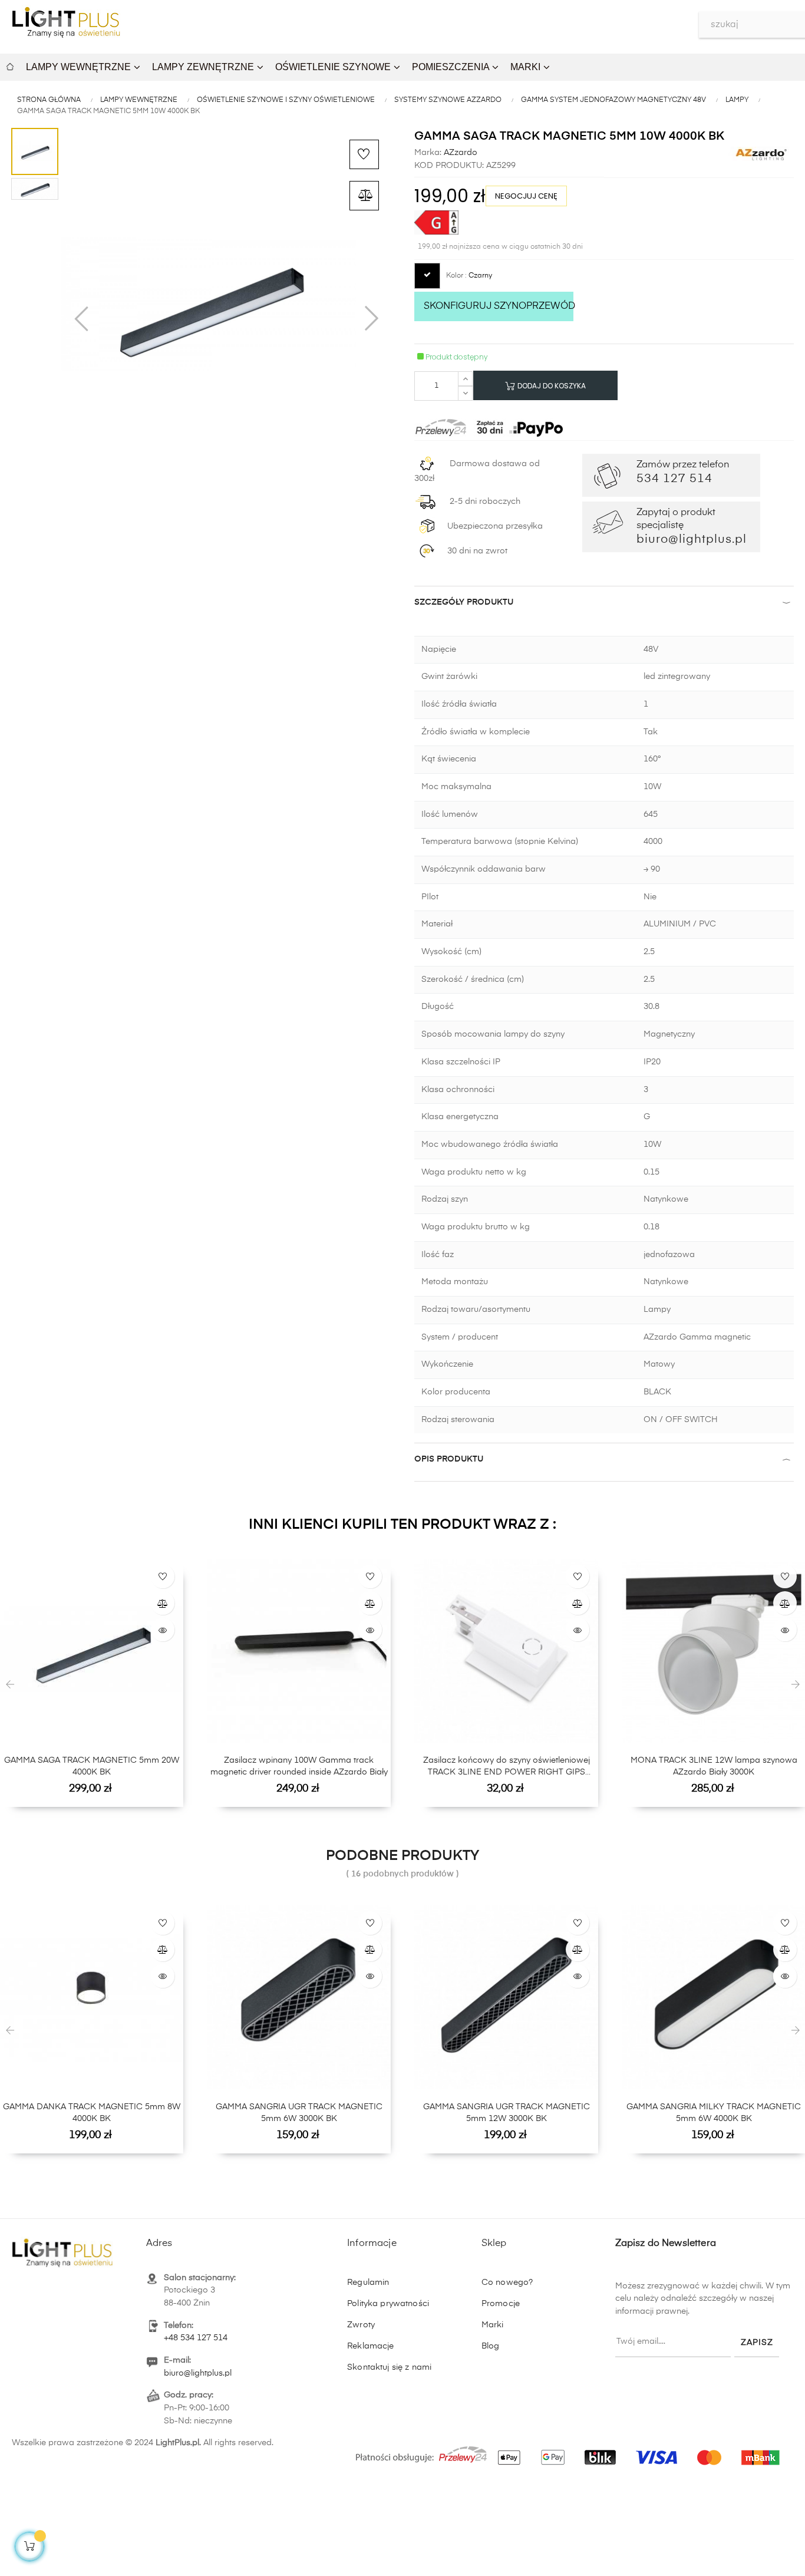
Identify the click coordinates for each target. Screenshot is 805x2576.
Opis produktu (449, 1459)
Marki (493, 2325)
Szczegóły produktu (464, 602)
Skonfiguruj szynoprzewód (499, 306)
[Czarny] (427, 276)
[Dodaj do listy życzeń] (364, 154)
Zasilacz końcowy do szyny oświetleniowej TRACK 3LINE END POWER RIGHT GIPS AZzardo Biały (507, 1767)
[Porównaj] (364, 196)
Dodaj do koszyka (551, 386)
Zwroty (361, 2325)
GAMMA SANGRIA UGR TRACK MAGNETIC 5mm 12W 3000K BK (507, 2113)
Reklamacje (370, 2346)
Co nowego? (507, 2283)
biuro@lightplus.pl (198, 2373)
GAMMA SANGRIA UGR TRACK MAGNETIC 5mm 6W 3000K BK (299, 2113)
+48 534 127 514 (196, 2338)
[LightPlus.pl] (570, 2452)
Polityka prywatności (388, 2304)
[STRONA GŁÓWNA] (10, 65)
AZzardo (459, 153)
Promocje (501, 2304)
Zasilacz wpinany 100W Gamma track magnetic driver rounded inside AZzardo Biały (299, 1766)
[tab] (604, 605)
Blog (491, 2346)
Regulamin (368, 2283)
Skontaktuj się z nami (389, 2367)
